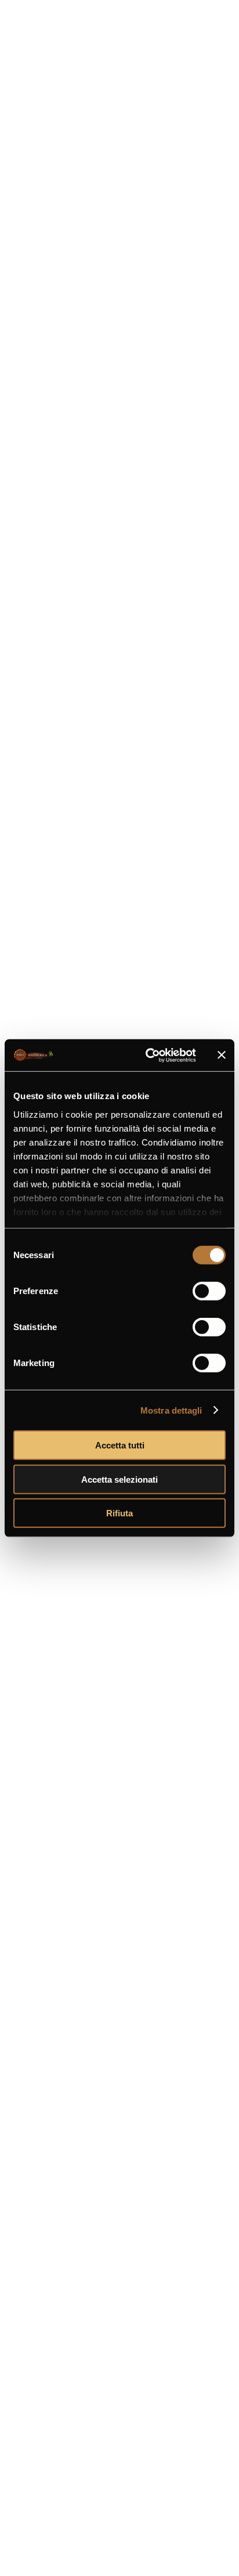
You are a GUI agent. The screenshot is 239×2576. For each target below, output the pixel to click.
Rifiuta (119, 1513)
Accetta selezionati (119, 1479)
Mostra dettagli (171, 1410)
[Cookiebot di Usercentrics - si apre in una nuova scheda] (148, 1055)
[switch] (209, 1291)
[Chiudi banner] (222, 1055)
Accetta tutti (120, 1445)
